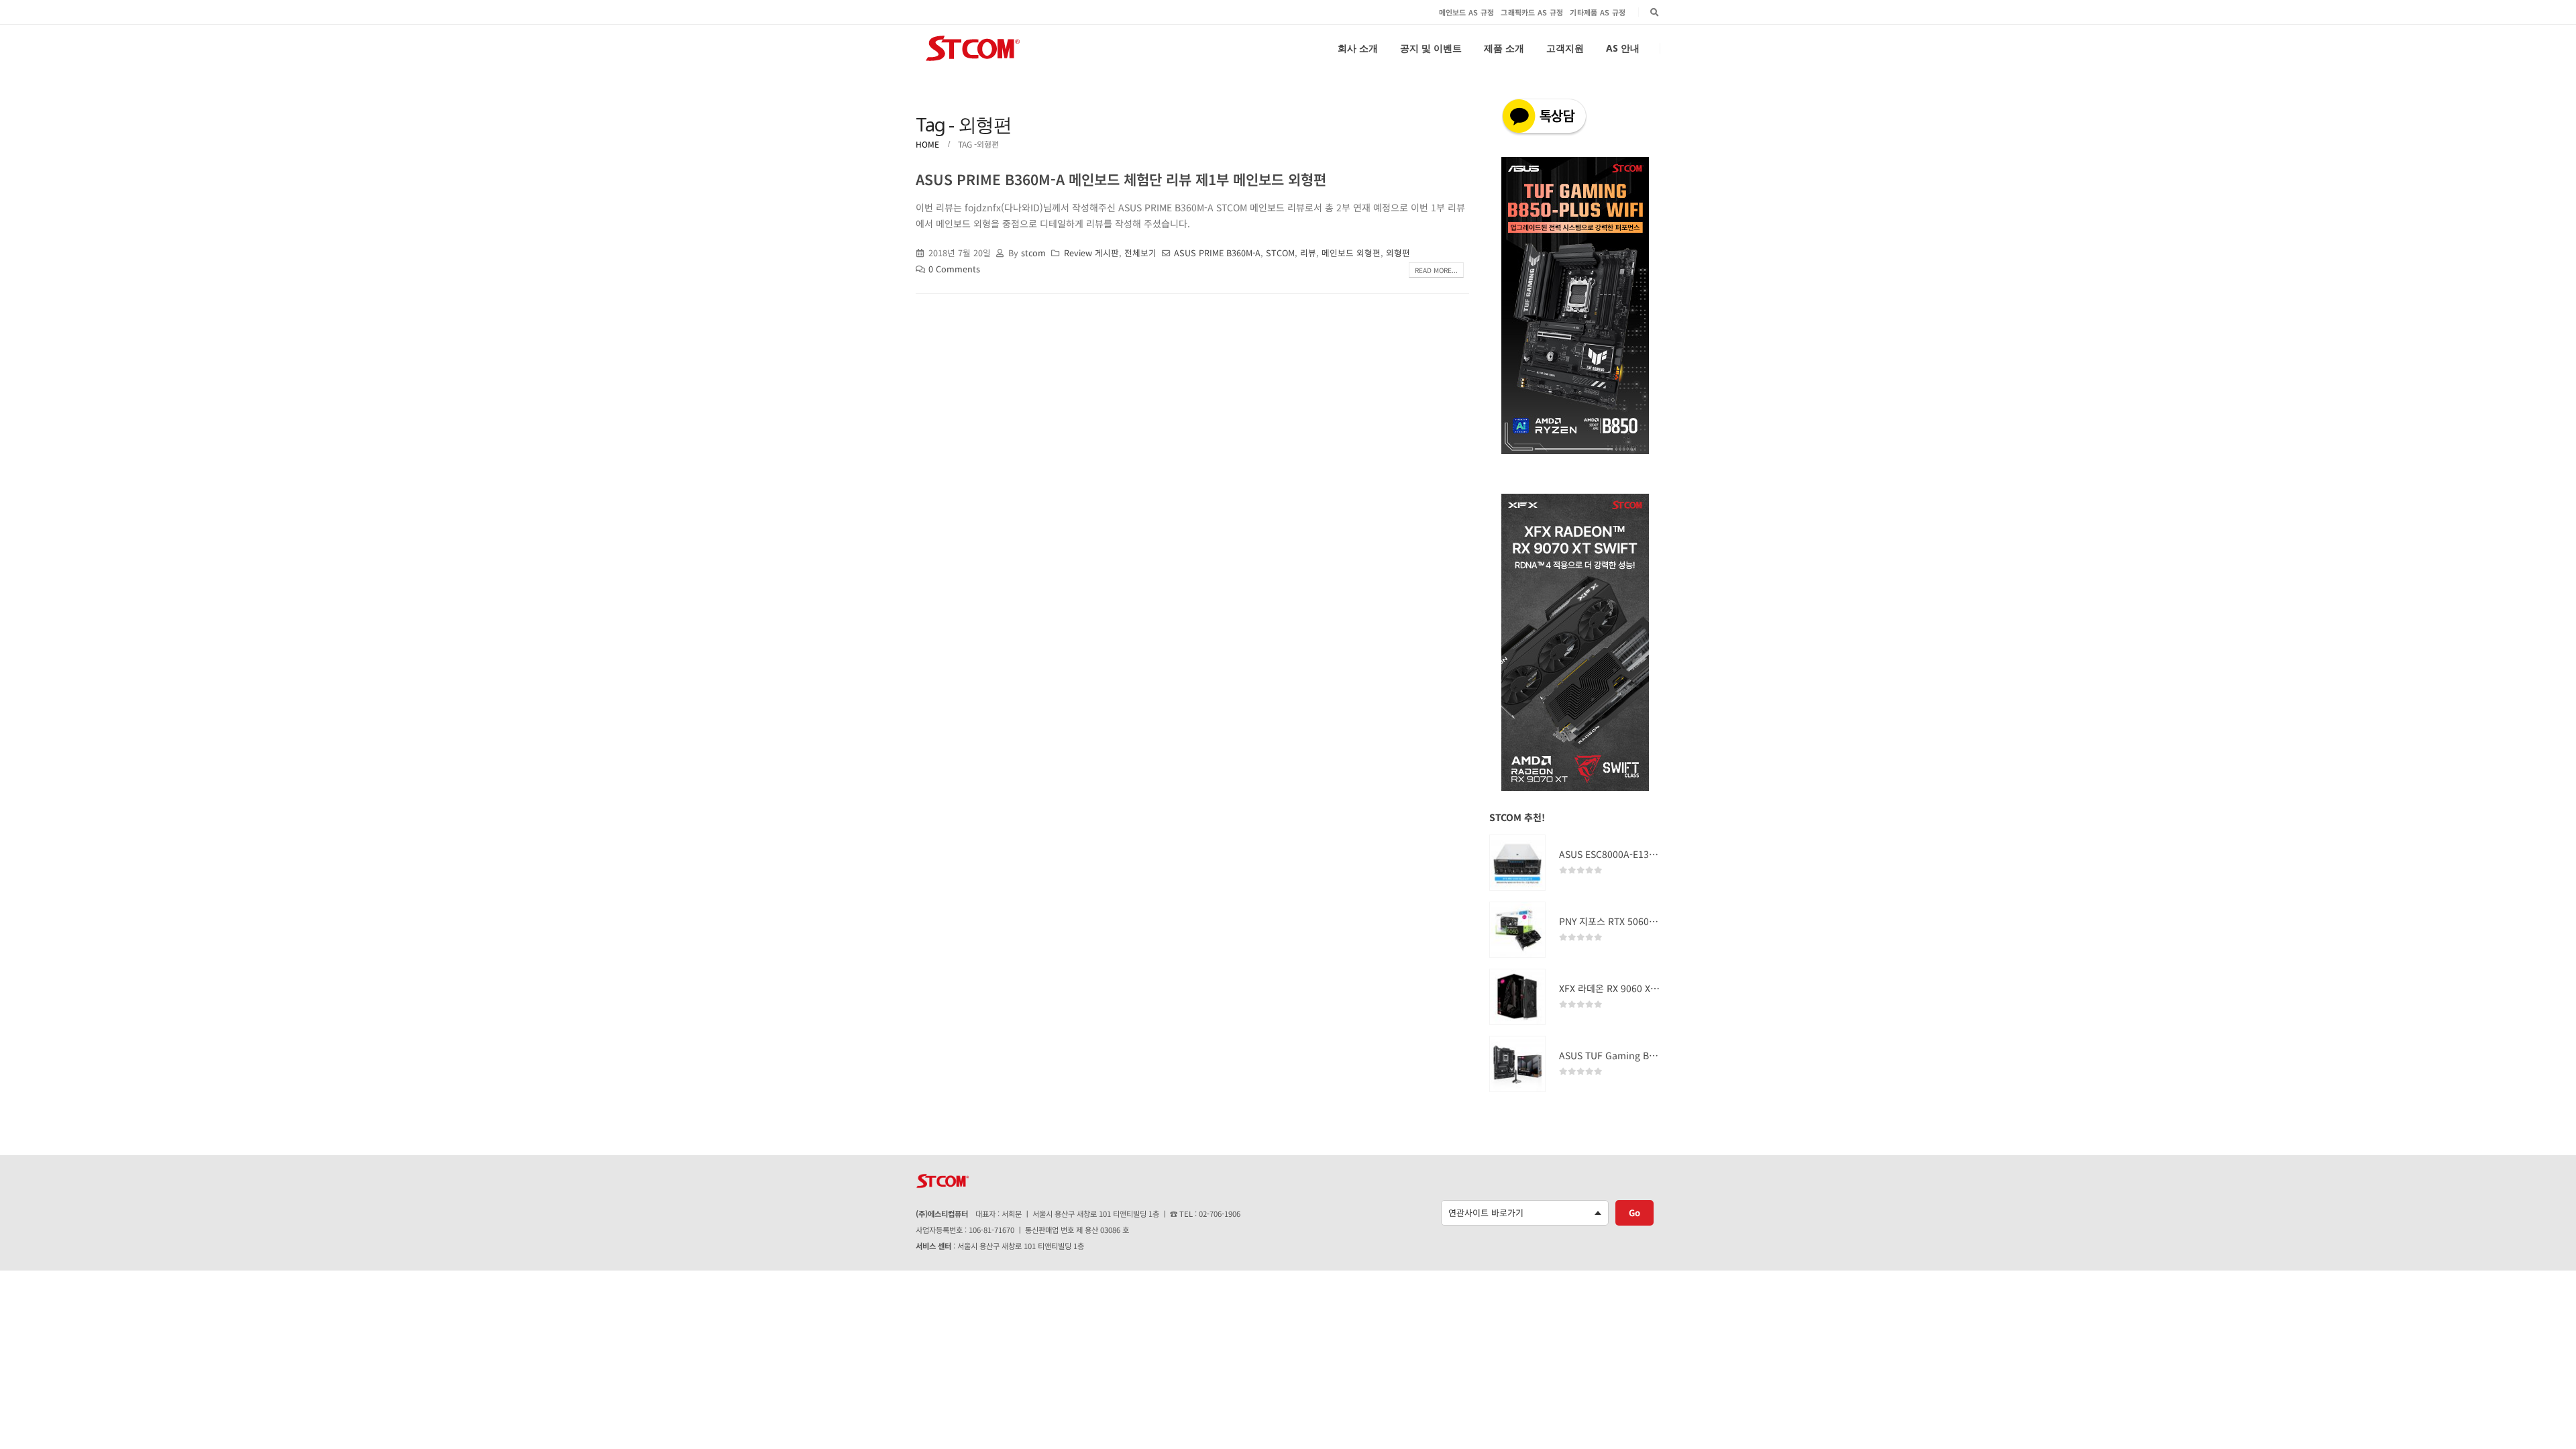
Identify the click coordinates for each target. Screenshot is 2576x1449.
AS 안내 (1623, 48)
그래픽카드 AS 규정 (1532, 12)
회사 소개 (1358, 48)
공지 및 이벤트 (1431, 48)
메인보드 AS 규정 (1467, 12)
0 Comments (954, 269)
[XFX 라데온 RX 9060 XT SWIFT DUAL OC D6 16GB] (1517, 997)
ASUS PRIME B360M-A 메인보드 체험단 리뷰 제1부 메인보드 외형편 (1121, 179)
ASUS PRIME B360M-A (1217, 253)
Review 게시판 (1091, 253)
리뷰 (1308, 253)
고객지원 (1565, 48)
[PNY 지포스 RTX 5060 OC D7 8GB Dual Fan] (1517, 930)
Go (1634, 1213)
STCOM (1280, 253)
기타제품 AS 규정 (1598, 12)
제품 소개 (1504, 48)
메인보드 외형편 (1351, 253)
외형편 (1398, 253)
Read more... (1436, 270)
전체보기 (1140, 253)
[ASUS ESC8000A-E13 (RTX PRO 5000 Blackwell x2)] (1517, 863)
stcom (1033, 253)
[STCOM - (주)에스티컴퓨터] (973, 48)
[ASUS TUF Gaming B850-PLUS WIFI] (1517, 1064)
